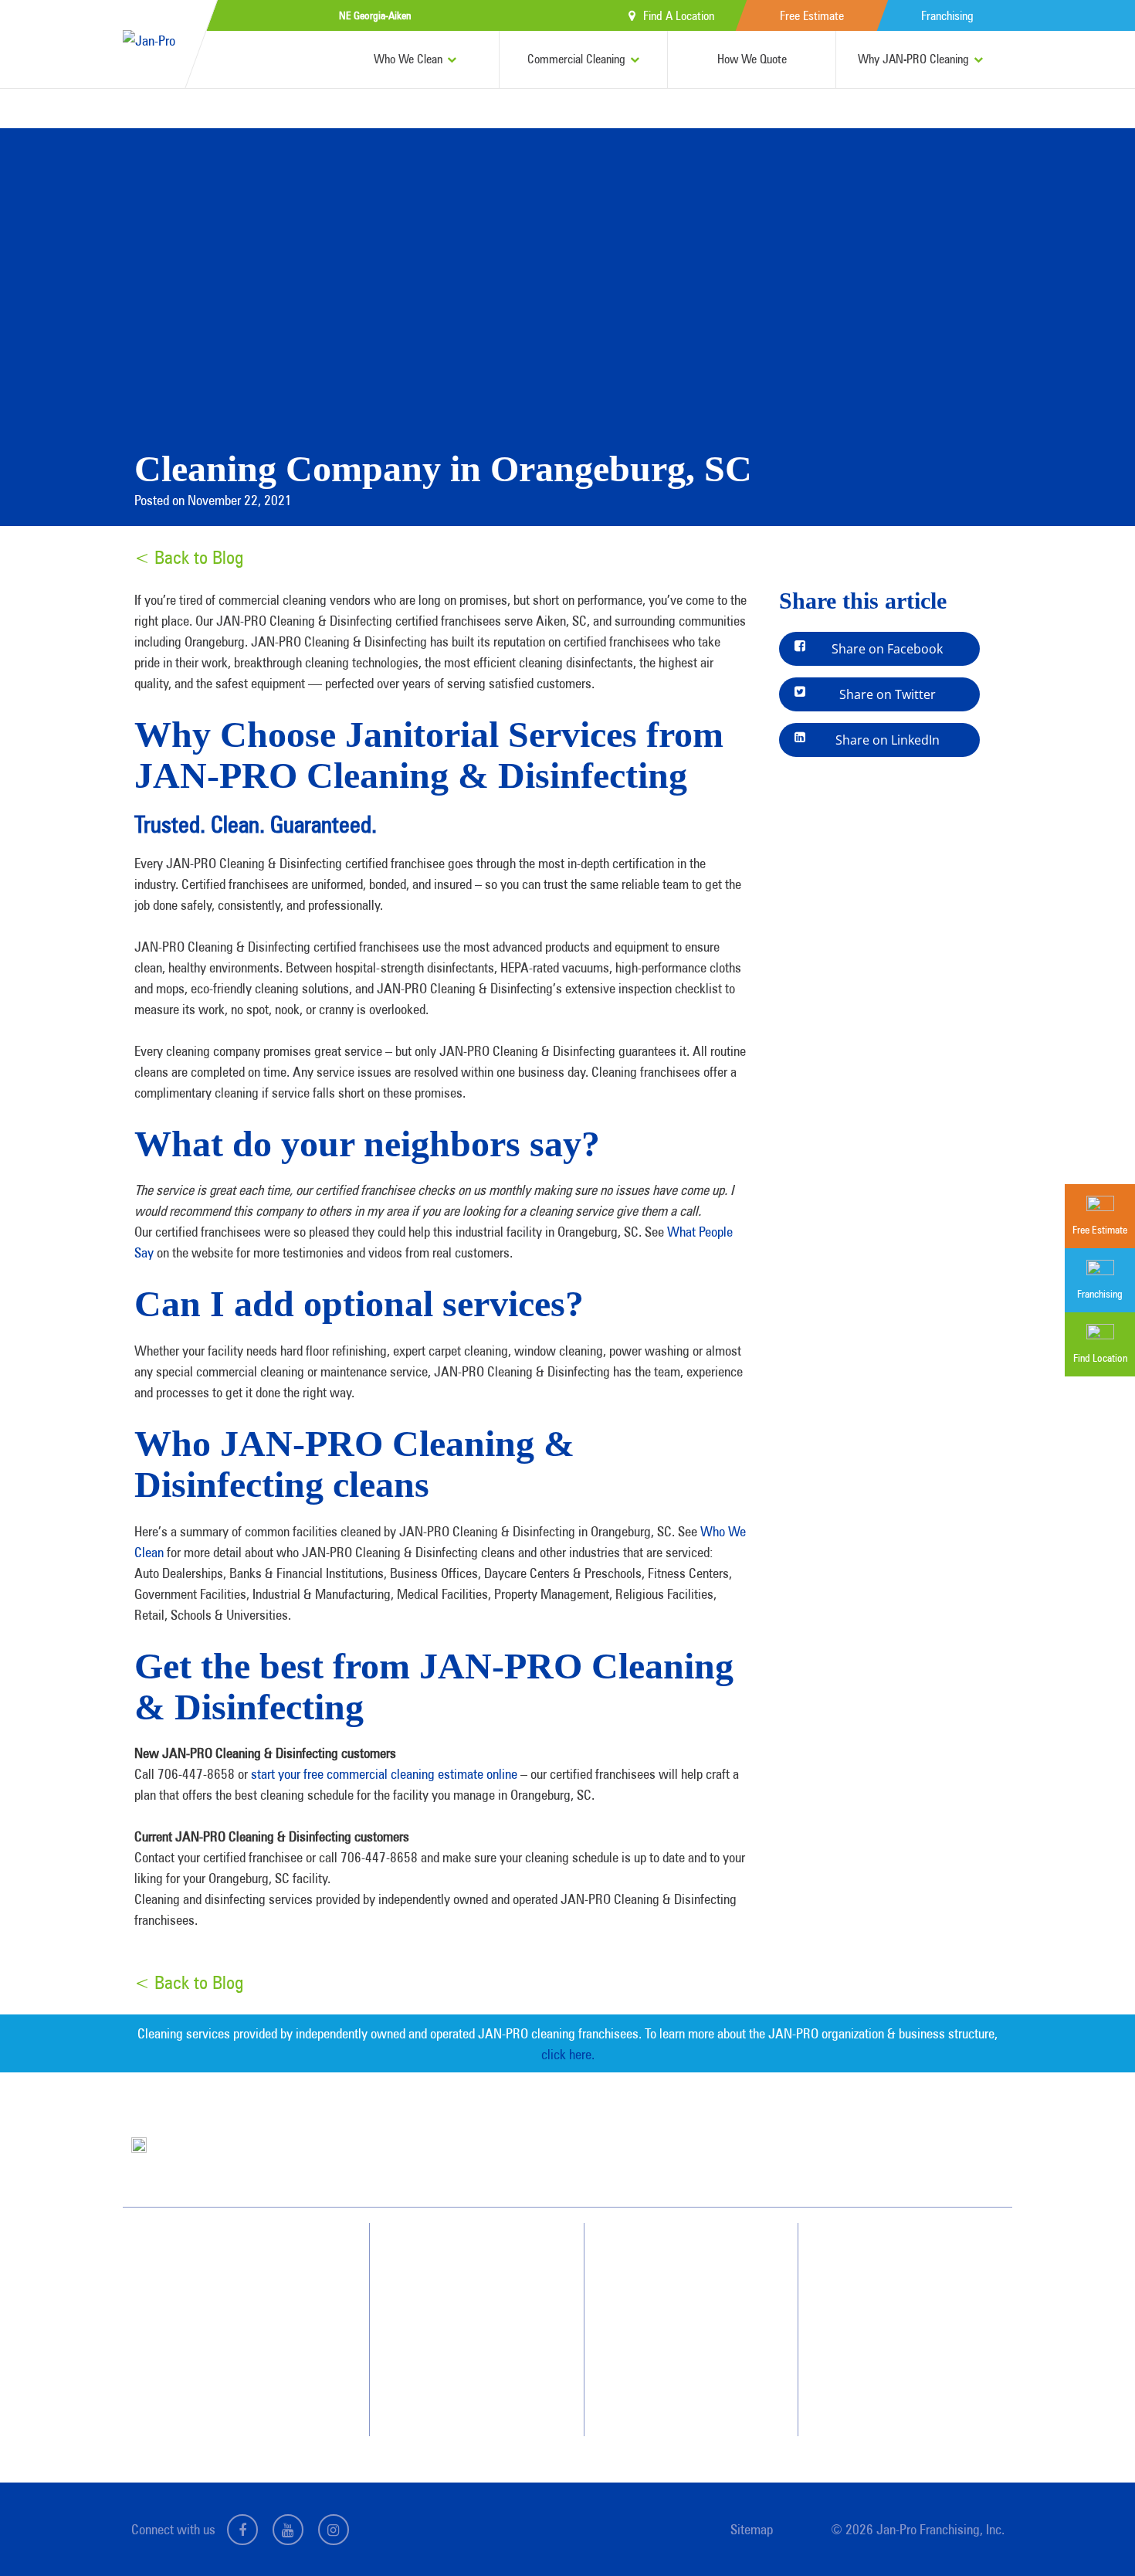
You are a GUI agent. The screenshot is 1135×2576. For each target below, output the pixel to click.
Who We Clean (408, 59)
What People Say (462, 2367)
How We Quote (752, 59)
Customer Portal (897, 2367)
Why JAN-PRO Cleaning (913, 59)
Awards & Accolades (691, 2284)
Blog (658, 2367)
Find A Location (679, 16)
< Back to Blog (189, 557)
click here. (568, 2054)
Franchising (947, 16)
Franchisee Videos (685, 2340)
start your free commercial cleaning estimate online (384, 1774)
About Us (667, 2256)
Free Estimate (812, 16)
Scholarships (674, 2395)
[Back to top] (1092, 2533)
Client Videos (675, 2312)
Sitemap (752, 2529)
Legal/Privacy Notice (906, 2340)
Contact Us (886, 2284)
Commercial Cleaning (576, 59)
